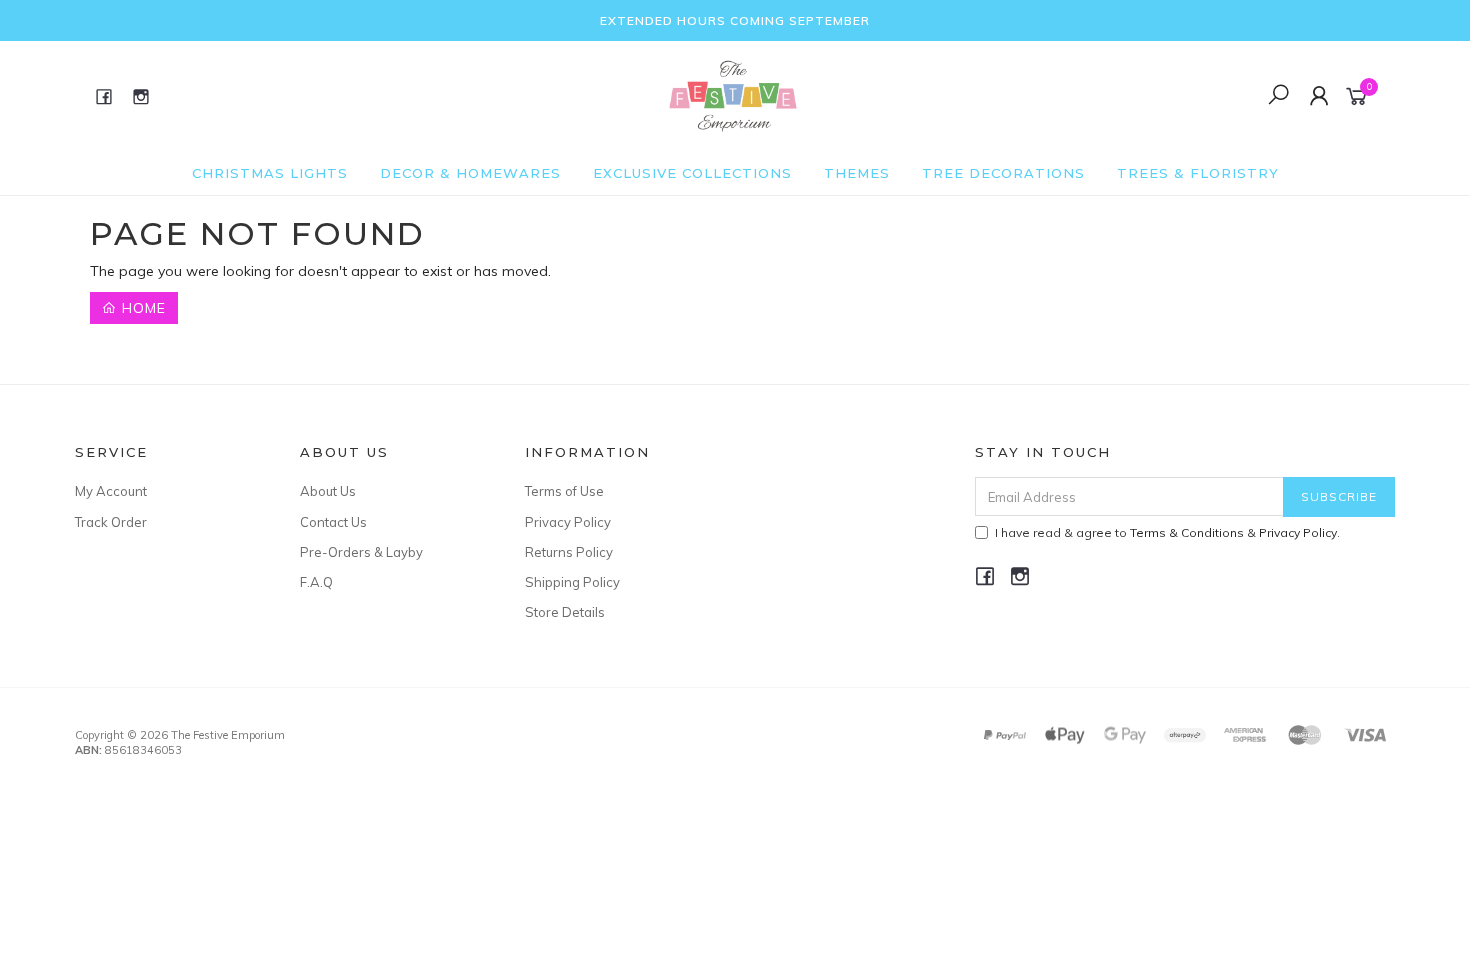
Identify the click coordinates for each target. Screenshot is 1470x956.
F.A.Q (316, 582)
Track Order (111, 522)
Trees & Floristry (1198, 173)
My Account (111, 491)
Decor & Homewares (470, 173)
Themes (857, 173)
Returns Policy (569, 552)
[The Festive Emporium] (733, 95)
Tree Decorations (1003, 173)
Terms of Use (564, 491)
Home (141, 308)
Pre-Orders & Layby (361, 552)
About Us (328, 491)
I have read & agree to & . (1167, 532)
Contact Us (333, 522)
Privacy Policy (568, 522)
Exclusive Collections (692, 173)
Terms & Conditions (1187, 532)
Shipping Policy (572, 582)
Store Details (565, 612)
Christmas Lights (270, 173)
